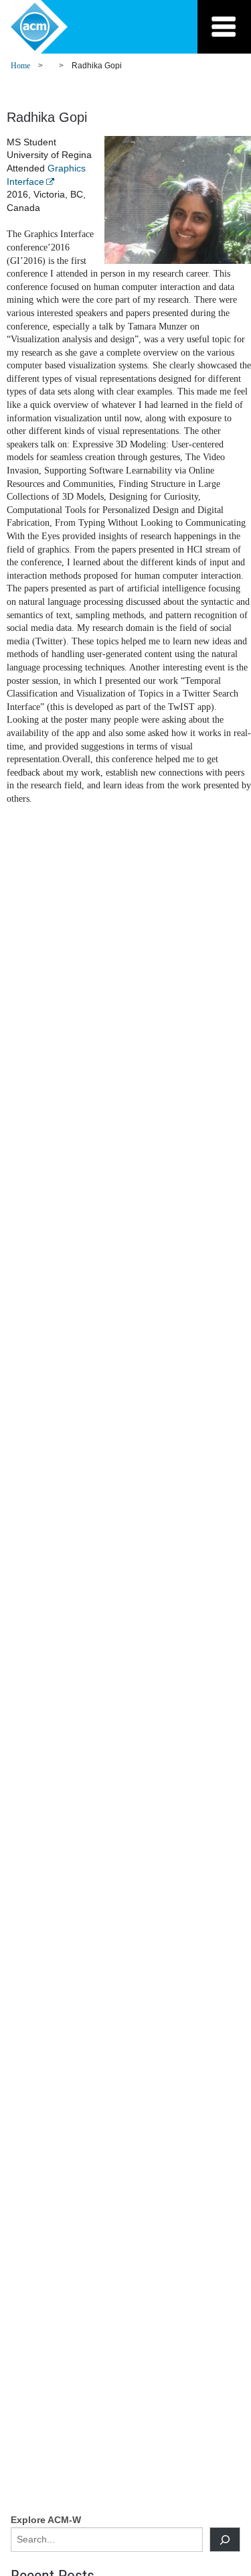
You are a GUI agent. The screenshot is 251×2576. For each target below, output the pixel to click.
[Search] (225, 2539)
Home (20, 66)
